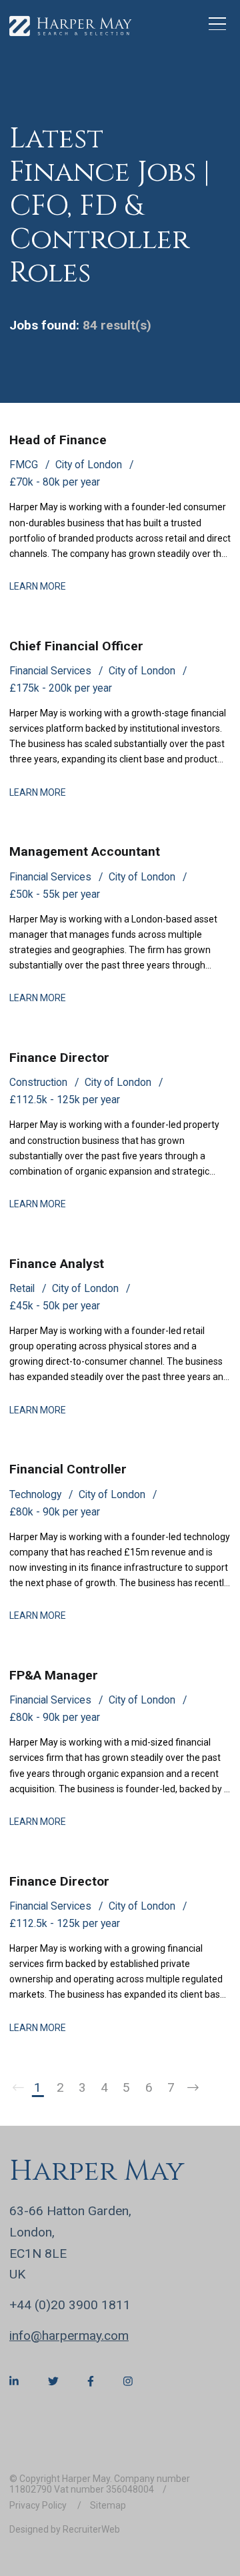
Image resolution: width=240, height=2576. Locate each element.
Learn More (38, 586)
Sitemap (108, 2505)
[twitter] (53, 2382)
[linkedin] (14, 2382)
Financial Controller (68, 1469)
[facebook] (91, 2382)
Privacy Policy (39, 2505)
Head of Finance (58, 440)
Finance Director (59, 1058)
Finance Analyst (57, 1264)
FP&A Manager (54, 1675)
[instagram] (128, 2382)
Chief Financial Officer (76, 646)
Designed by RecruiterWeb (65, 2529)
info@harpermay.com (69, 2336)
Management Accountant (85, 851)
